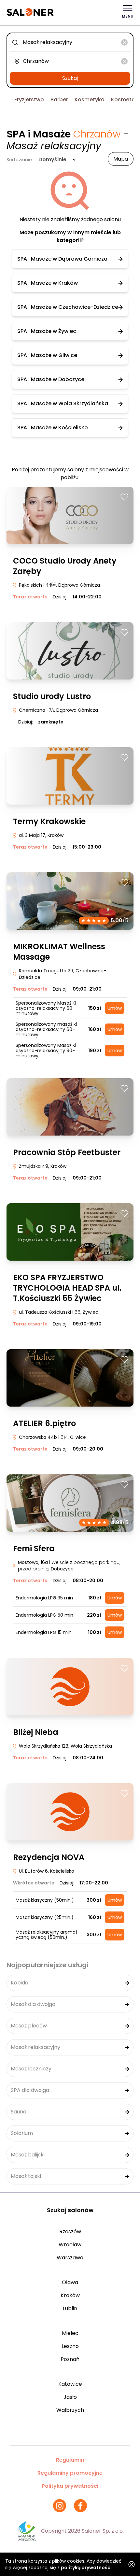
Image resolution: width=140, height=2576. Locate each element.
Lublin (70, 2308)
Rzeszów (70, 2232)
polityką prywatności (86, 2568)
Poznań (70, 2359)
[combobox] (70, 42)
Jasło (70, 2397)
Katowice (70, 2384)
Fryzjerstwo (29, 100)
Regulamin (70, 2460)
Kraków (70, 2295)
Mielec (70, 2333)
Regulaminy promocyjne (70, 2473)
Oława (70, 2282)
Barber (59, 100)
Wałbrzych (70, 2410)
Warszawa (70, 2258)
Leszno (70, 2346)
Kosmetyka (90, 100)
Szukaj (70, 78)
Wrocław (70, 2245)
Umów (115, 1008)
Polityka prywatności (70, 2486)
